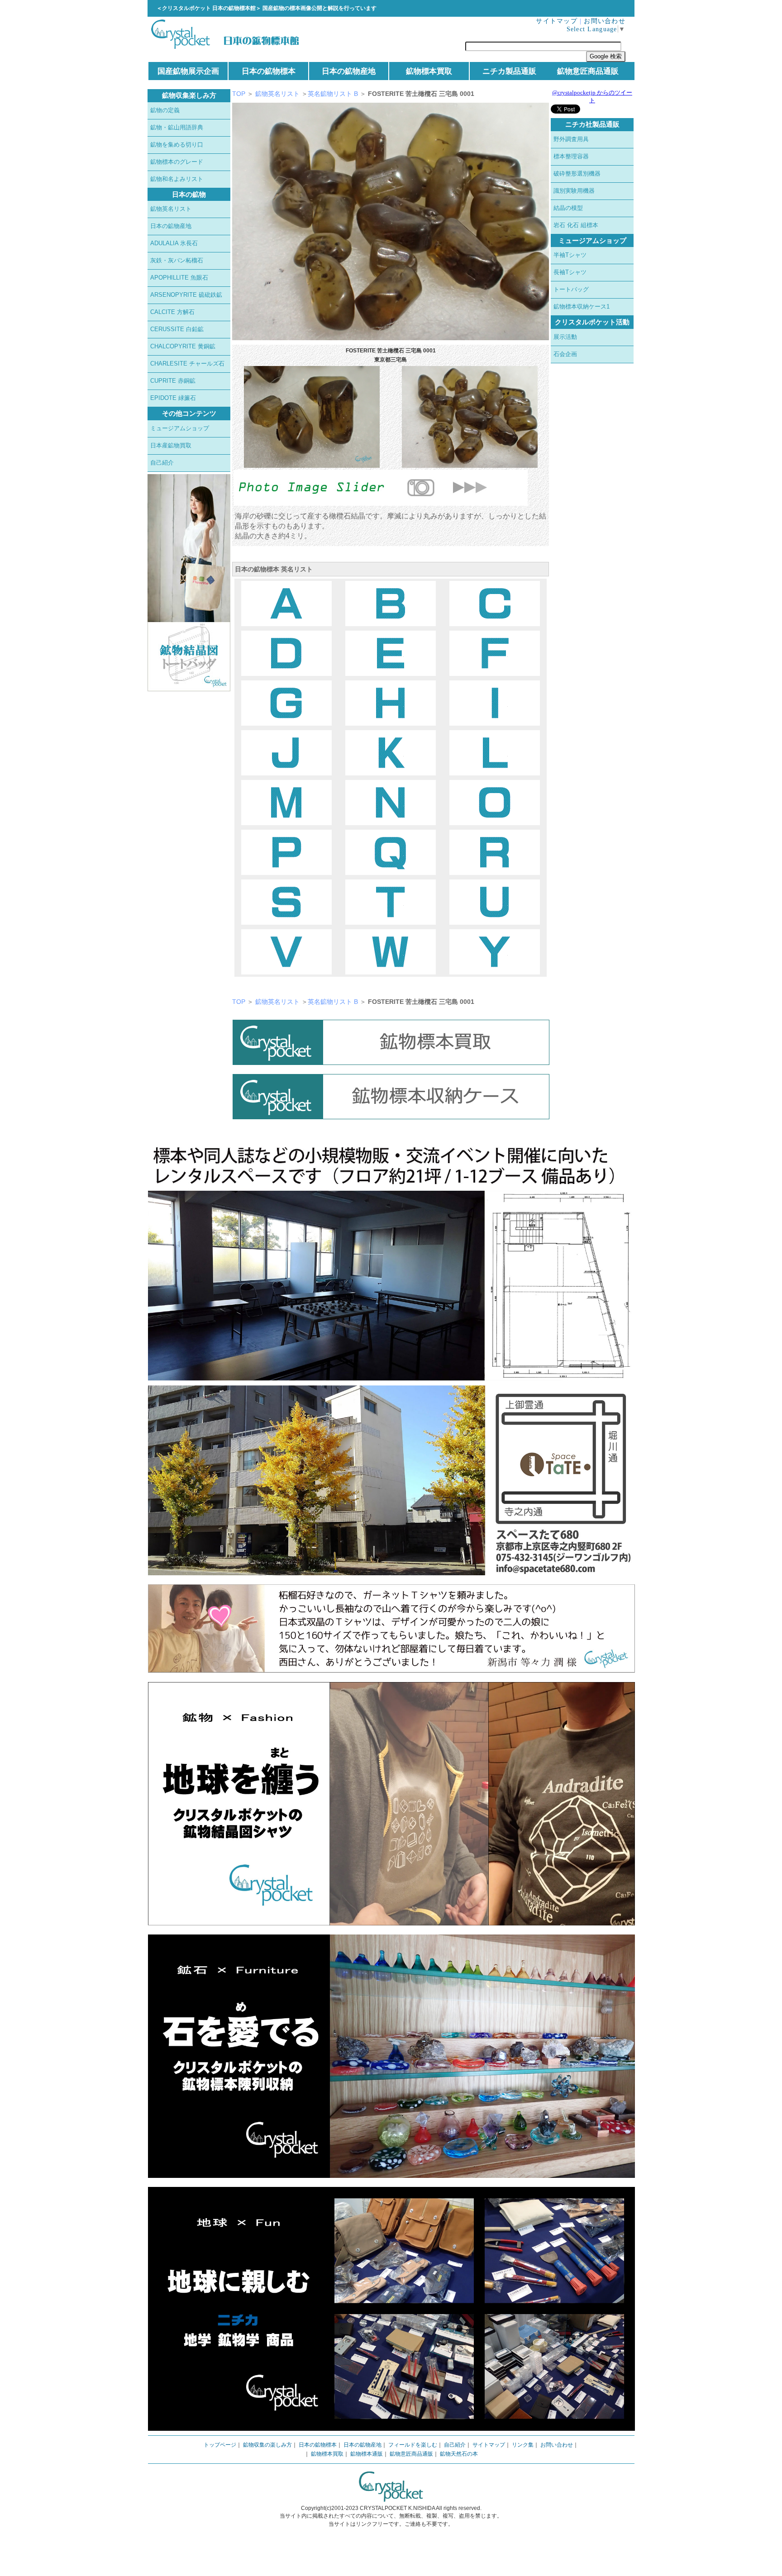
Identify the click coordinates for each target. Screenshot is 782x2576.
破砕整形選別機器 (577, 173)
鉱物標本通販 (367, 2454)
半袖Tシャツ (570, 255)
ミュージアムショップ (180, 428)
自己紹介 (162, 463)
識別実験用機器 (574, 191)
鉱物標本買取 (429, 71)
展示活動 (565, 337)
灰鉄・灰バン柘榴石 (177, 260)
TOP (239, 94)
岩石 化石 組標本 (576, 225)
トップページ (220, 2445)
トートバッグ (571, 289)
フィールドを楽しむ (413, 2445)
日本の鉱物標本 (269, 71)
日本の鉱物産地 (349, 71)
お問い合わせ (605, 21)
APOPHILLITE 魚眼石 (179, 278)
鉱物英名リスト (171, 209)
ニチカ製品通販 (509, 71)
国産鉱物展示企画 (188, 71)
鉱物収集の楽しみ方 (267, 2445)
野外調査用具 (571, 139)
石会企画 (565, 354)
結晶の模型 (568, 208)
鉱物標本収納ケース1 (582, 307)
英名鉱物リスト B (334, 94)
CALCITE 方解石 (172, 312)
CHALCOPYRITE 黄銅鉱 (183, 346)
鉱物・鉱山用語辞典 (177, 127)
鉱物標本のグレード (177, 162)
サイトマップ (557, 21)
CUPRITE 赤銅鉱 (173, 381)
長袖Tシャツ (570, 272)
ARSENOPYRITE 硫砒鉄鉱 (186, 295)
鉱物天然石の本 (459, 2454)
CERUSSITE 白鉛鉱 (177, 329)
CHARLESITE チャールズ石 (187, 364)
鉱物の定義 (165, 110)
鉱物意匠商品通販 (588, 71)
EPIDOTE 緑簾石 (173, 398)
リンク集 (523, 2445)
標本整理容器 (571, 156)
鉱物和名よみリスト (177, 179)
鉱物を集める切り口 (177, 145)
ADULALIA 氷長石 (174, 243)
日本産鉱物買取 (171, 445)
